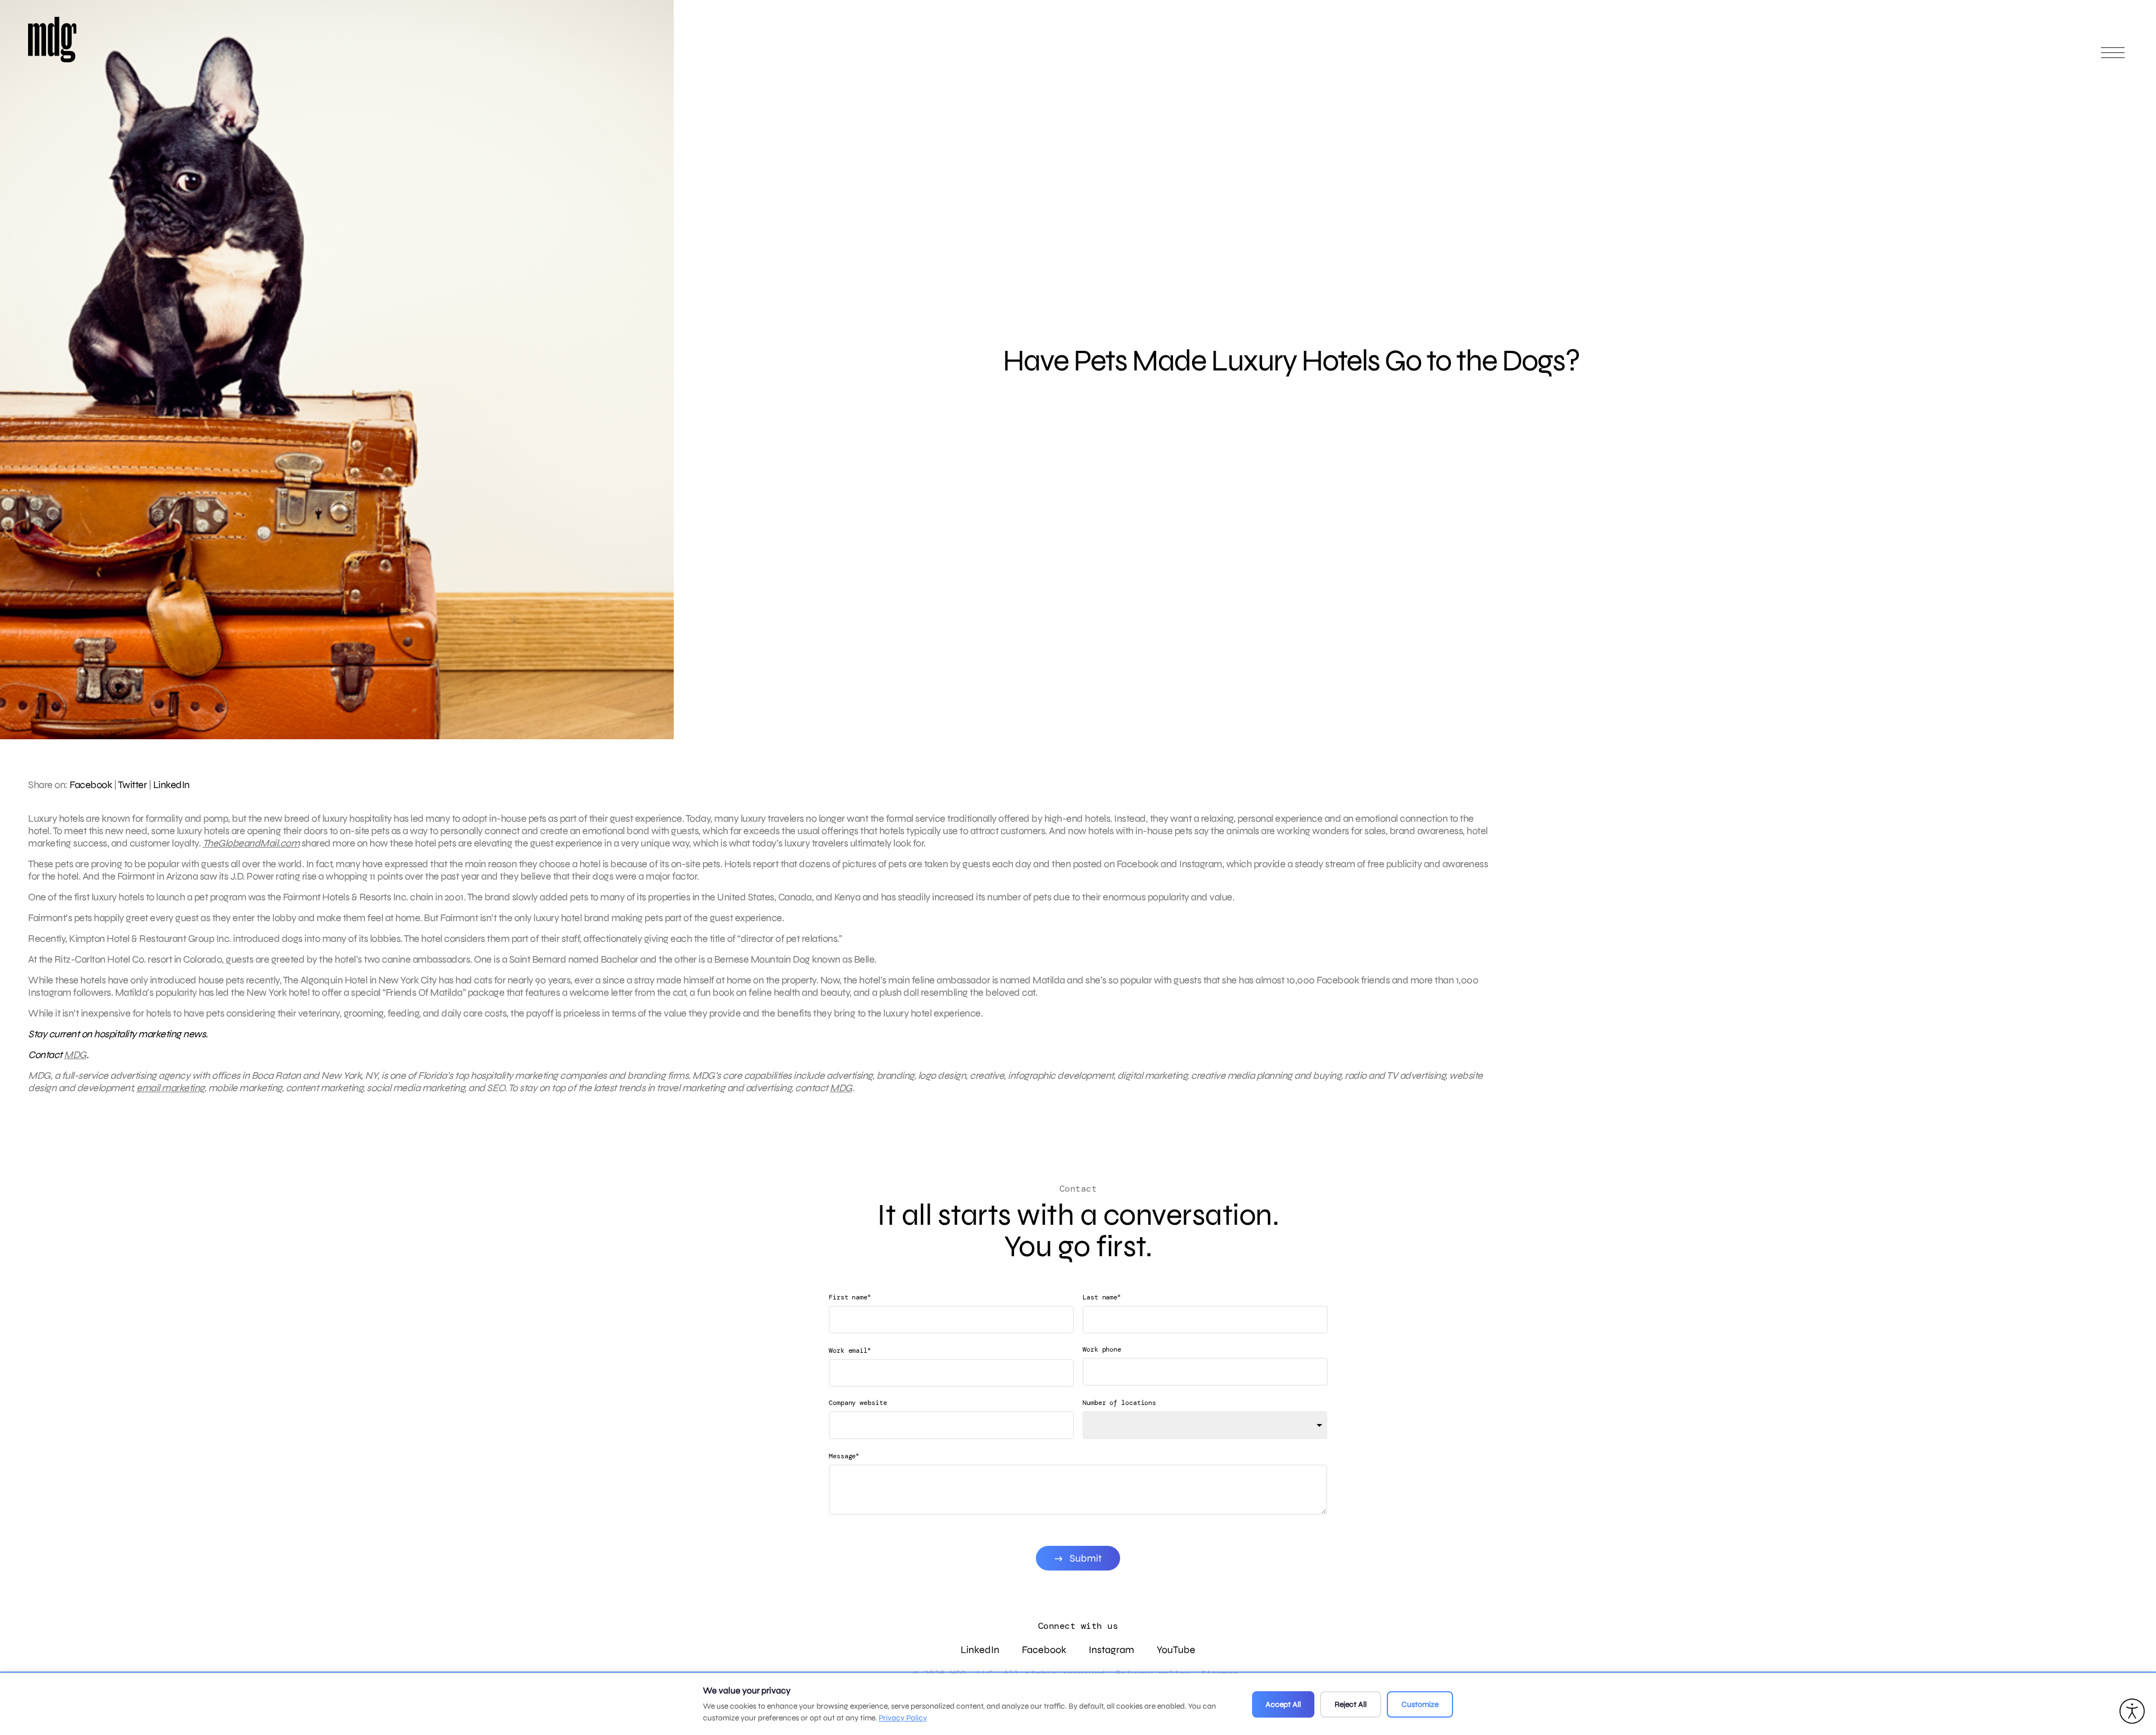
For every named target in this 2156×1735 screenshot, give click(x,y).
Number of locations (1119, 1403)
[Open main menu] (2113, 58)
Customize (1420, 1704)
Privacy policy (1153, 1674)
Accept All (1283, 1704)
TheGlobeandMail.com (251, 843)
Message (844, 1456)
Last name (1102, 1297)
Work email (850, 1350)
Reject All (1351, 1704)
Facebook (91, 785)
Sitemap (1220, 1674)
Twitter (133, 785)
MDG (75, 1055)
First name (850, 1297)
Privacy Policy (903, 1718)
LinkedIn (172, 785)
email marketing (170, 1088)
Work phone (1102, 1349)
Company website (858, 1403)
